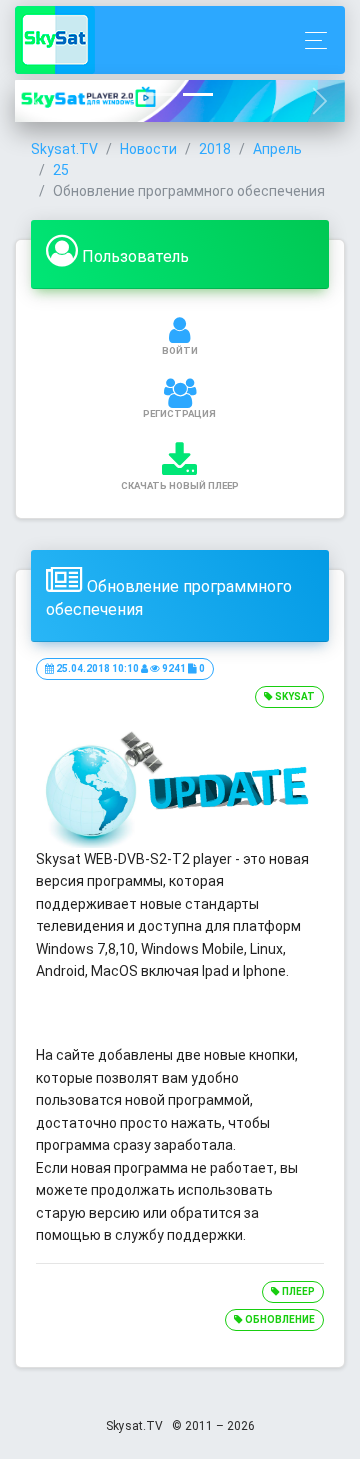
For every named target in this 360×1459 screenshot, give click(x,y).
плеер (297, 1291)
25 (61, 170)
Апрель (277, 149)
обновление (279, 1319)
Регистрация (179, 413)
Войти (180, 350)
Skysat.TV (64, 149)
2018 (215, 149)
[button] (40, 100)
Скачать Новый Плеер (180, 485)
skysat (294, 696)
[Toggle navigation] (310, 40)
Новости (148, 149)
